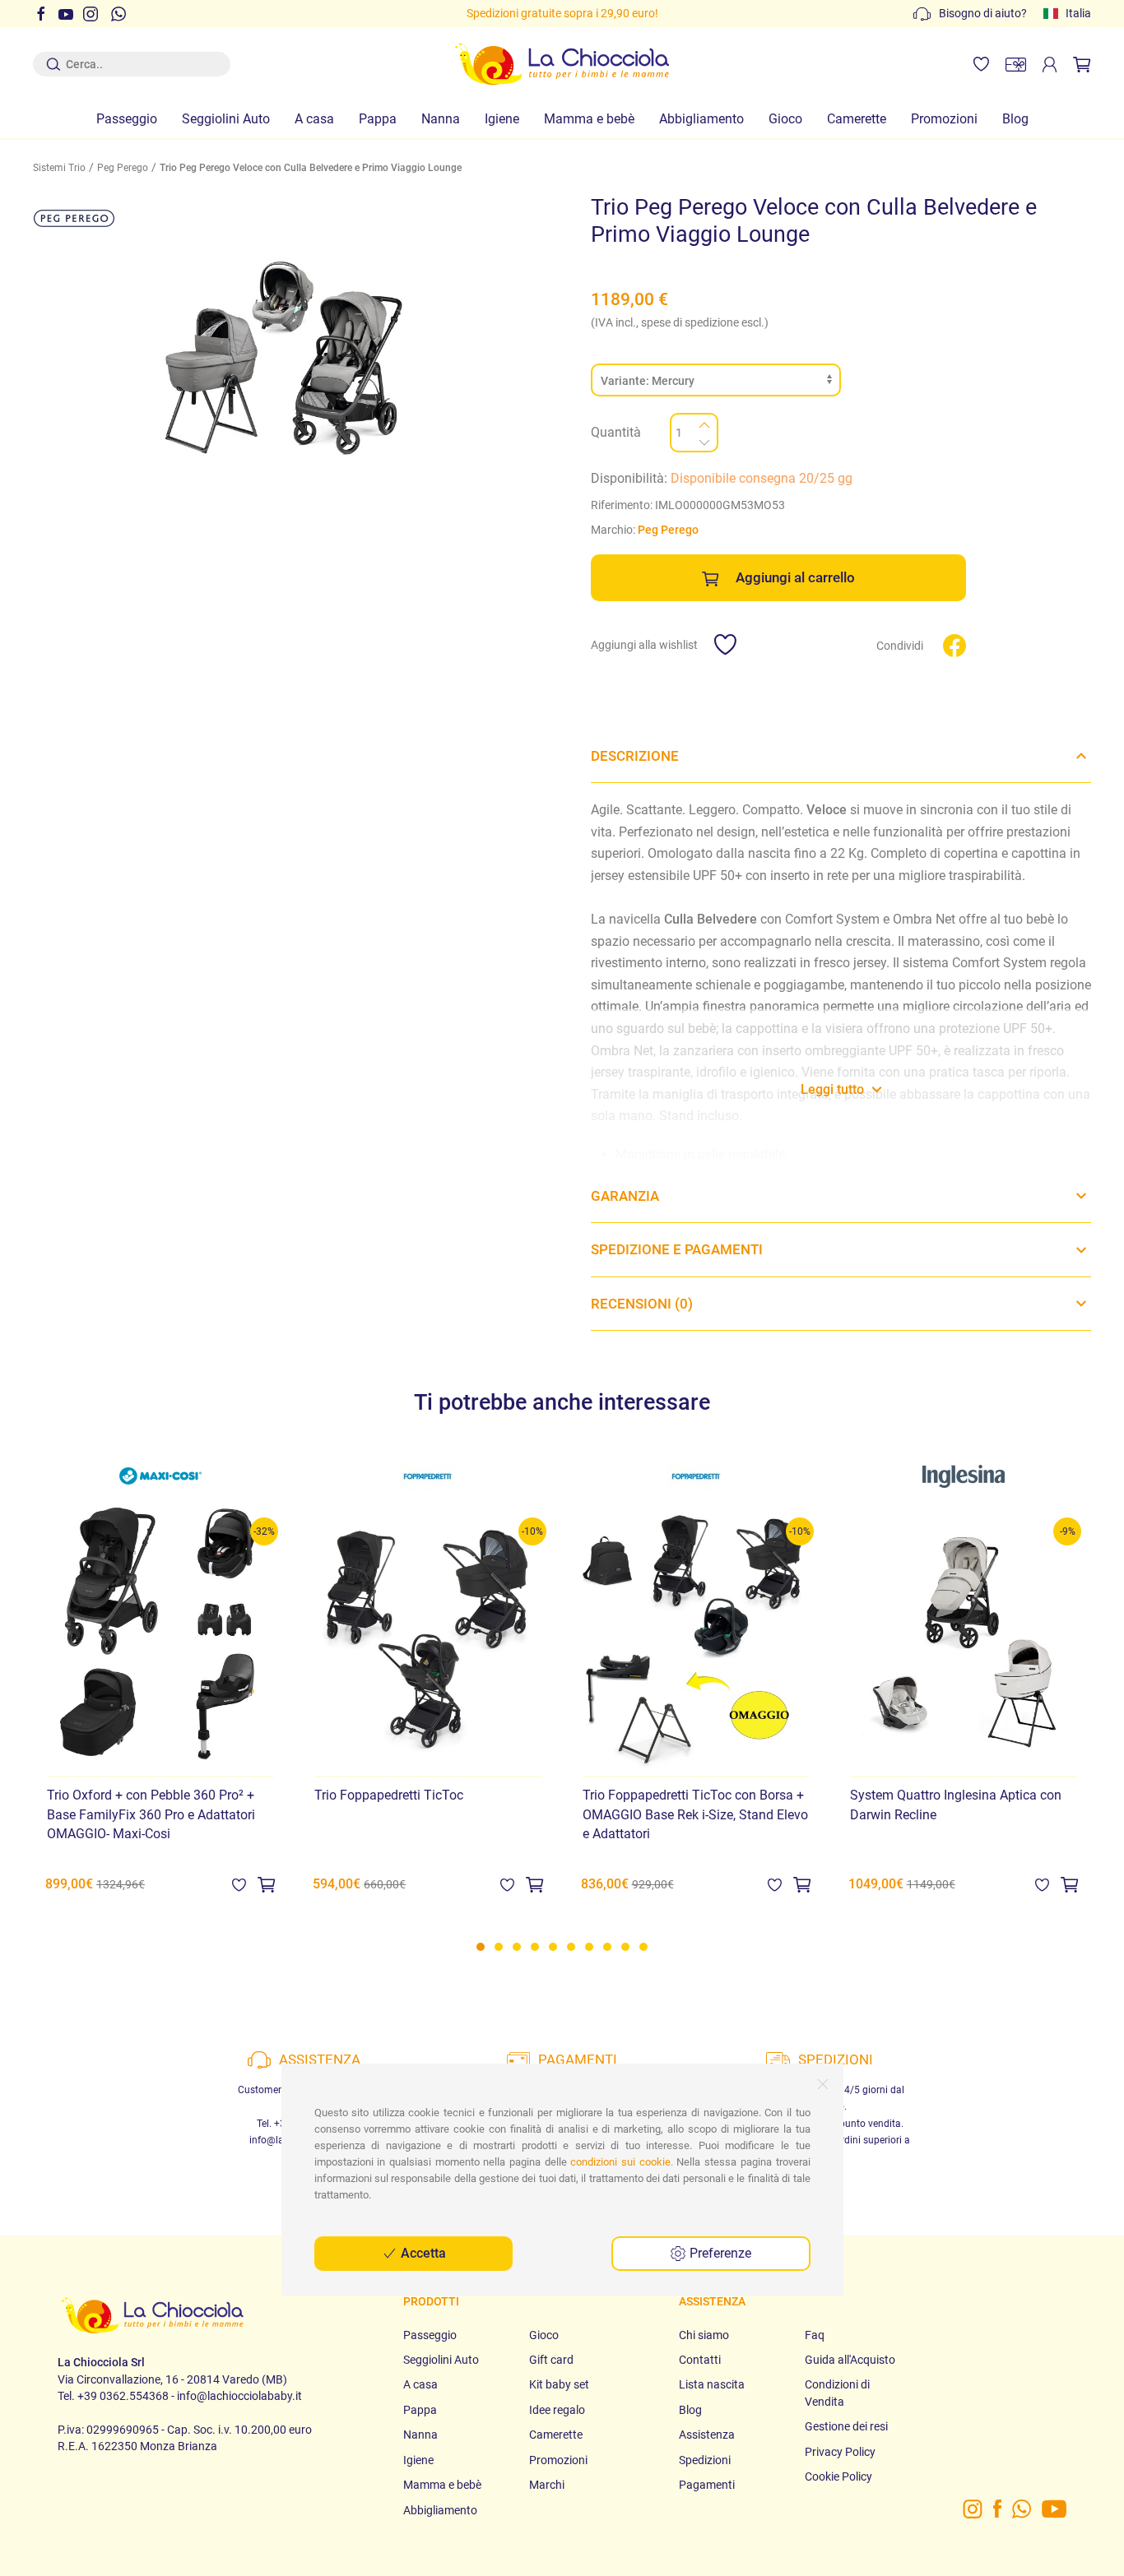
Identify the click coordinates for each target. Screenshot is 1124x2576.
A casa (314, 119)
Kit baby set (559, 2384)
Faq (815, 2335)
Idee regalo (557, 2410)
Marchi (547, 2485)
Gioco (785, 119)
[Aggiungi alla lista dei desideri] (239, 1884)
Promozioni (944, 119)
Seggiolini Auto (226, 119)
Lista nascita (712, 2384)
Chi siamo (704, 2335)
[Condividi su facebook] (954, 645)
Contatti (700, 2360)
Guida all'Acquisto (850, 2360)
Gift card (551, 2360)
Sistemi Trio (59, 168)
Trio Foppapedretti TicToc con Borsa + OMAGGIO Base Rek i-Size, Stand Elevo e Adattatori (695, 1814)
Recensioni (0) (642, 1304)
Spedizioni (705, 2460)
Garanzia (625, 1196)
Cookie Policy (838, 2476)
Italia (1078, 13)
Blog (1015, 119)
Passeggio (127, 119)
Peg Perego (123, 168)
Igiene (502, 119)
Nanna (441, 119)
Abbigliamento (701, 119)
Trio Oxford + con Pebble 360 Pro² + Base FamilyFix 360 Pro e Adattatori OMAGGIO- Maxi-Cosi (151, 1814)
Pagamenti (707, 2485)
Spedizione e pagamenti (677, 1249)
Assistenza (707, 2435)
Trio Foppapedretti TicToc (389, 1795)
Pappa (378, 119)
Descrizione (635, 756)
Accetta (422, 2253)
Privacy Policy (840, 2452)
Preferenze (719, 2253)
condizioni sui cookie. (621, 2162)
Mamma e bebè (589, 119)
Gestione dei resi (846, 2426)
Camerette (857, 119)
